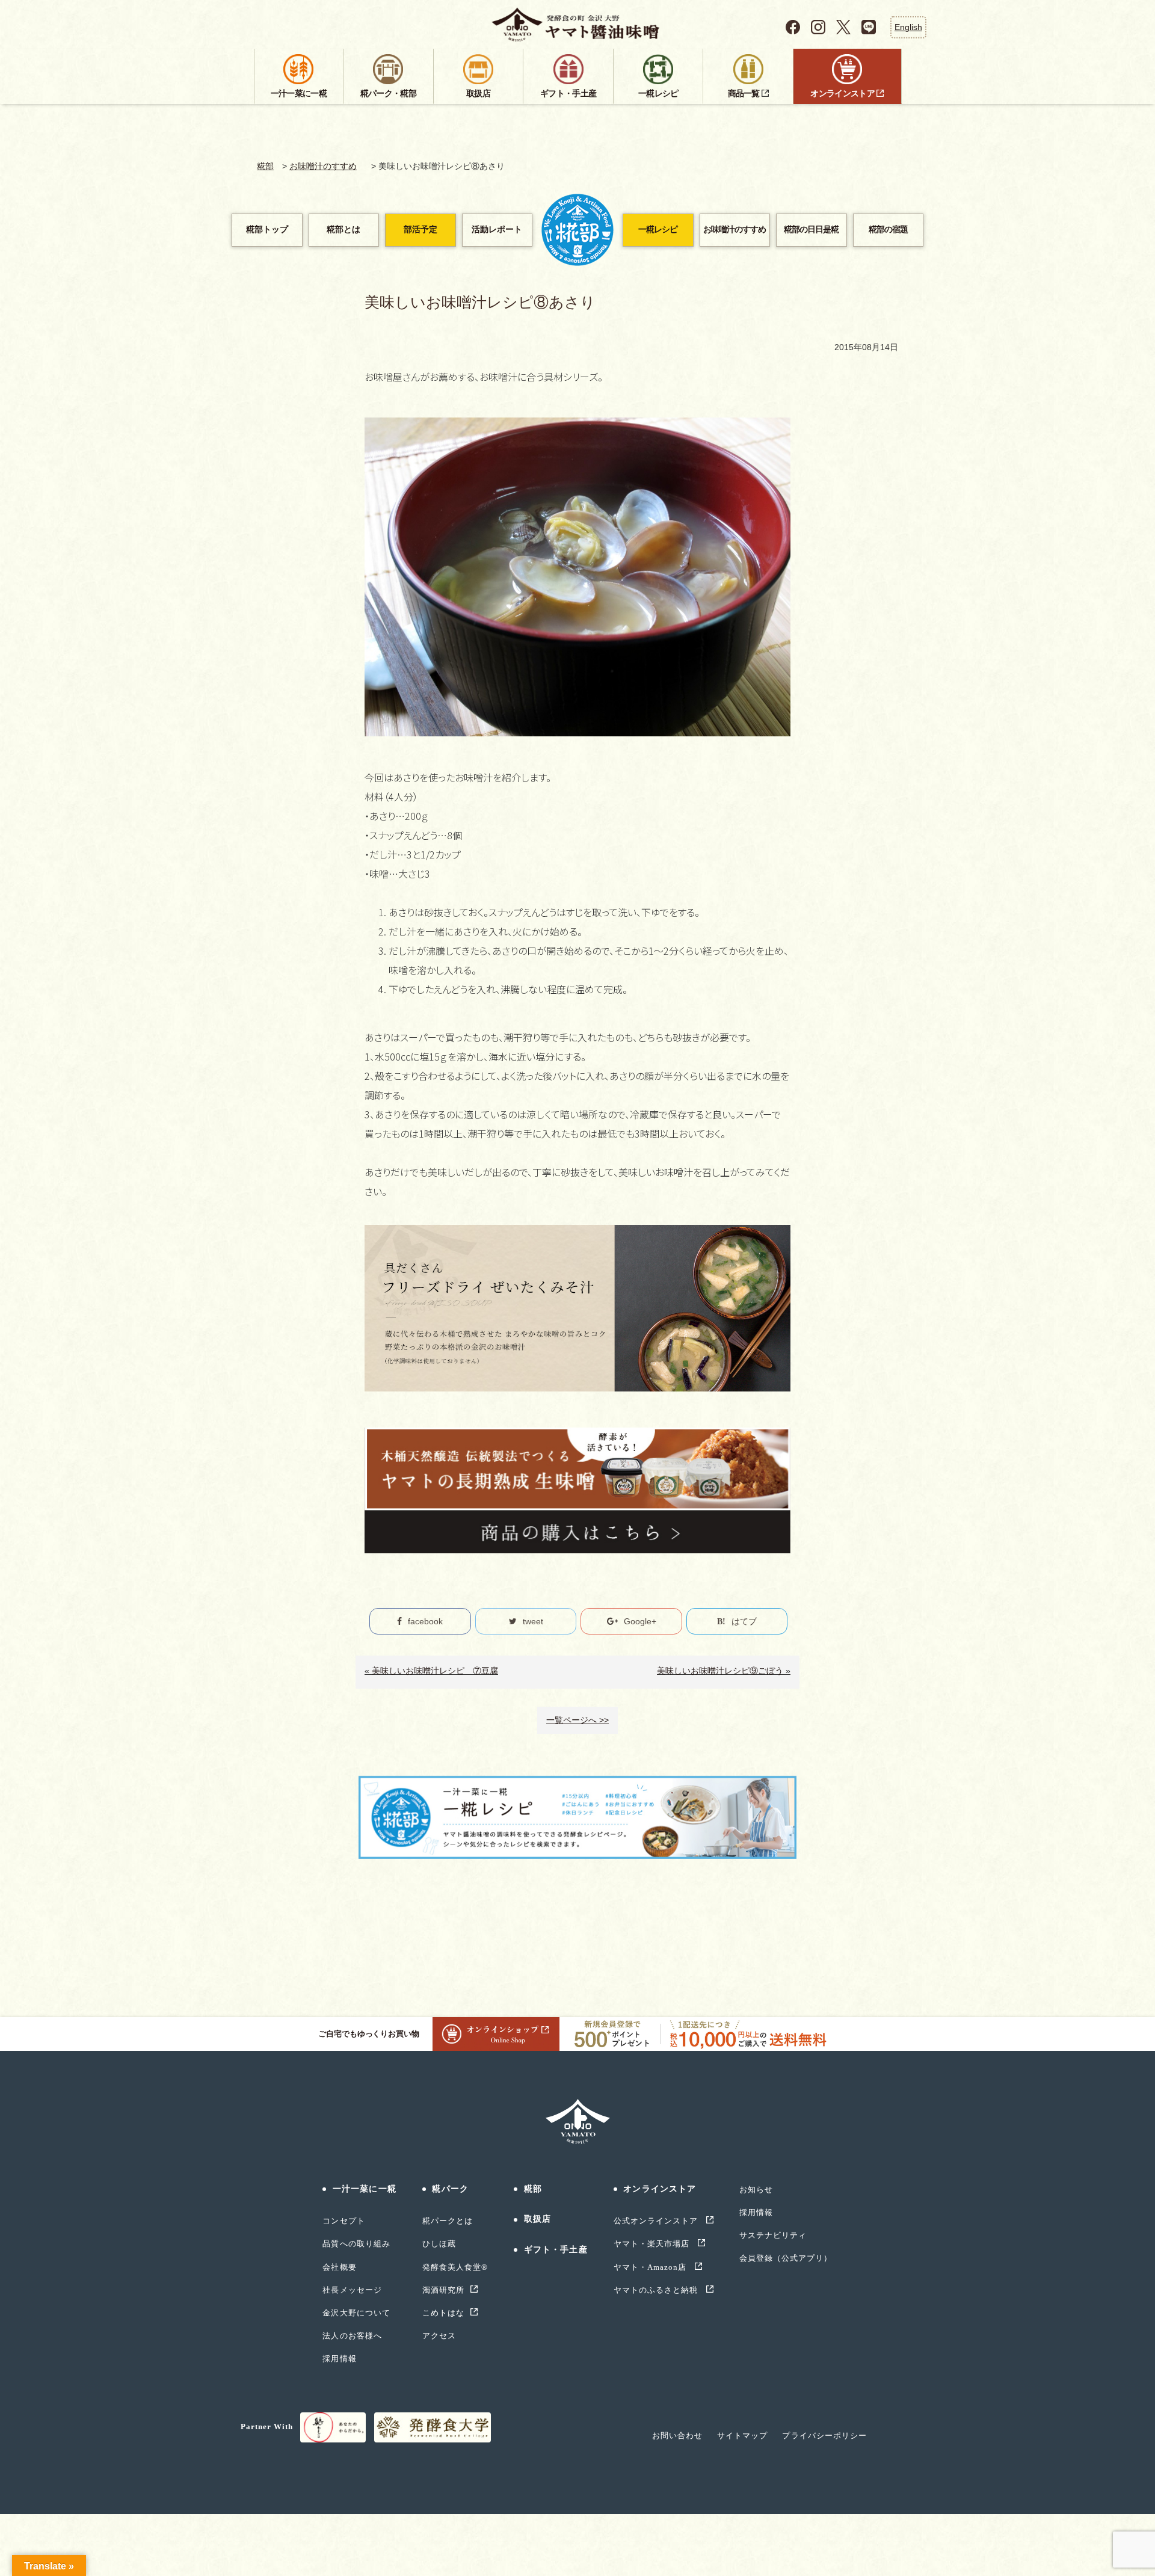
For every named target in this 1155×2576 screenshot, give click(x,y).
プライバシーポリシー (824, 2436)
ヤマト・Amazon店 (651, 2267)
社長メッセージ (352, 2290)
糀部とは (343, 230)
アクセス (439, 2336)
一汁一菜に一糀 (364, 2189)
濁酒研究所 (443, 2290)
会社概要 (339, 2267)
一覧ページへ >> (577, 1720)
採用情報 (339, 2359)
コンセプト (343, 2221)
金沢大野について (356, 2313)
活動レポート (497, 230)
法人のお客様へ (352, 2336)
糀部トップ (267, 230)
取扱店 (537, 2219)
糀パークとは (448, 2221)
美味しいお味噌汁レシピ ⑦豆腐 (435, 1671)
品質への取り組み (356, 2244)
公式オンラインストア (657, 2221)
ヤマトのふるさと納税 (657, 2290)
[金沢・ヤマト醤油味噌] (578, 25)
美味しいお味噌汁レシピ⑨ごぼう (720, 1671)
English (908, 27)
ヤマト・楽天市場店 (653, 2244)
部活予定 (420, 230)
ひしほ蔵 (439, 2244)
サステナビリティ (773, 2235)
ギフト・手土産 (556, 2250)
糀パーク (450, 2189)
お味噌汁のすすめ (323, 166)
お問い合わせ (677, 2436)
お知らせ (756, 2189)
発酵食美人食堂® (455, 2267)
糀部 (265, 166)
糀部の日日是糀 (811, 230)
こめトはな (443, 2313)
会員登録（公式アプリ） (786, 2258)
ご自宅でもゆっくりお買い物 (368, 2034)
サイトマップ (742, 2436)
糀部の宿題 (888, 230)
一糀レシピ (658, 230)
